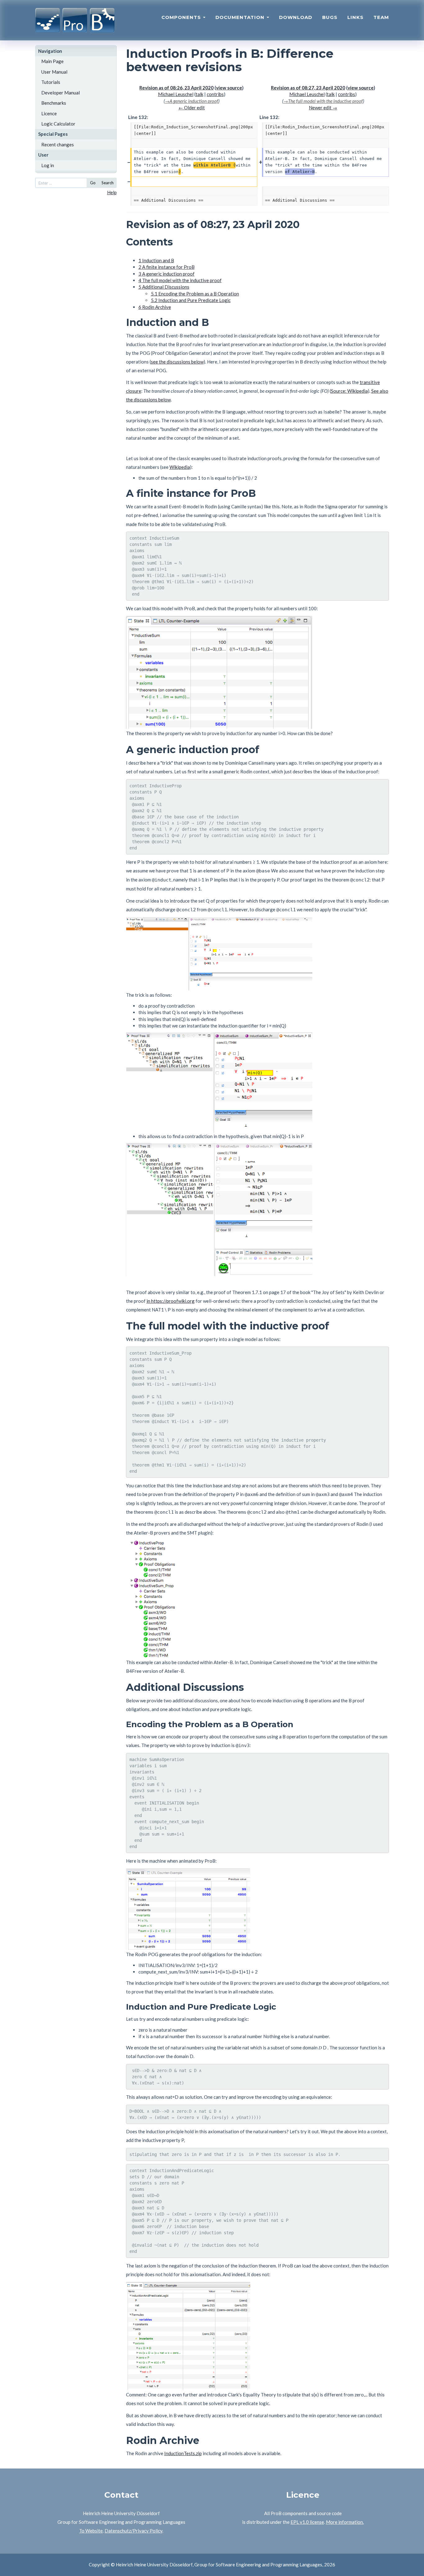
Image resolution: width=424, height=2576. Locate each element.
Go (93, 183)
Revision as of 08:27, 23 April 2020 (308, 88)
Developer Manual (61, 93)
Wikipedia (180, 467)
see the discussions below (177, 362)
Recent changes (58, 144)
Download (296, 17)
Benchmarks (54, 103)
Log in (48, 165)
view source (229, 88)
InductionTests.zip (183, 2453)
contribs (215, 94)
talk (199, 94)
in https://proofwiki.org (171, 1301)
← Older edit (192, 108)
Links (355, 17)
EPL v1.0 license (307, 2522)
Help (112, 192)
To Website (91, 2531)
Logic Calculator (58, 124)
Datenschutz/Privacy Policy (133, 2531)
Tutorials (51, 82)
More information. (345, 2522)
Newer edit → (323, 108)
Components (182, 17)
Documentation (241, 17)
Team (381, 17)
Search (108, 183)
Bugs (330, 17)
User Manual (54, 72)
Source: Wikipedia (349, 391)
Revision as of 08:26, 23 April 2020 (176, 88)
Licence (49, 113)
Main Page (52, 61)
